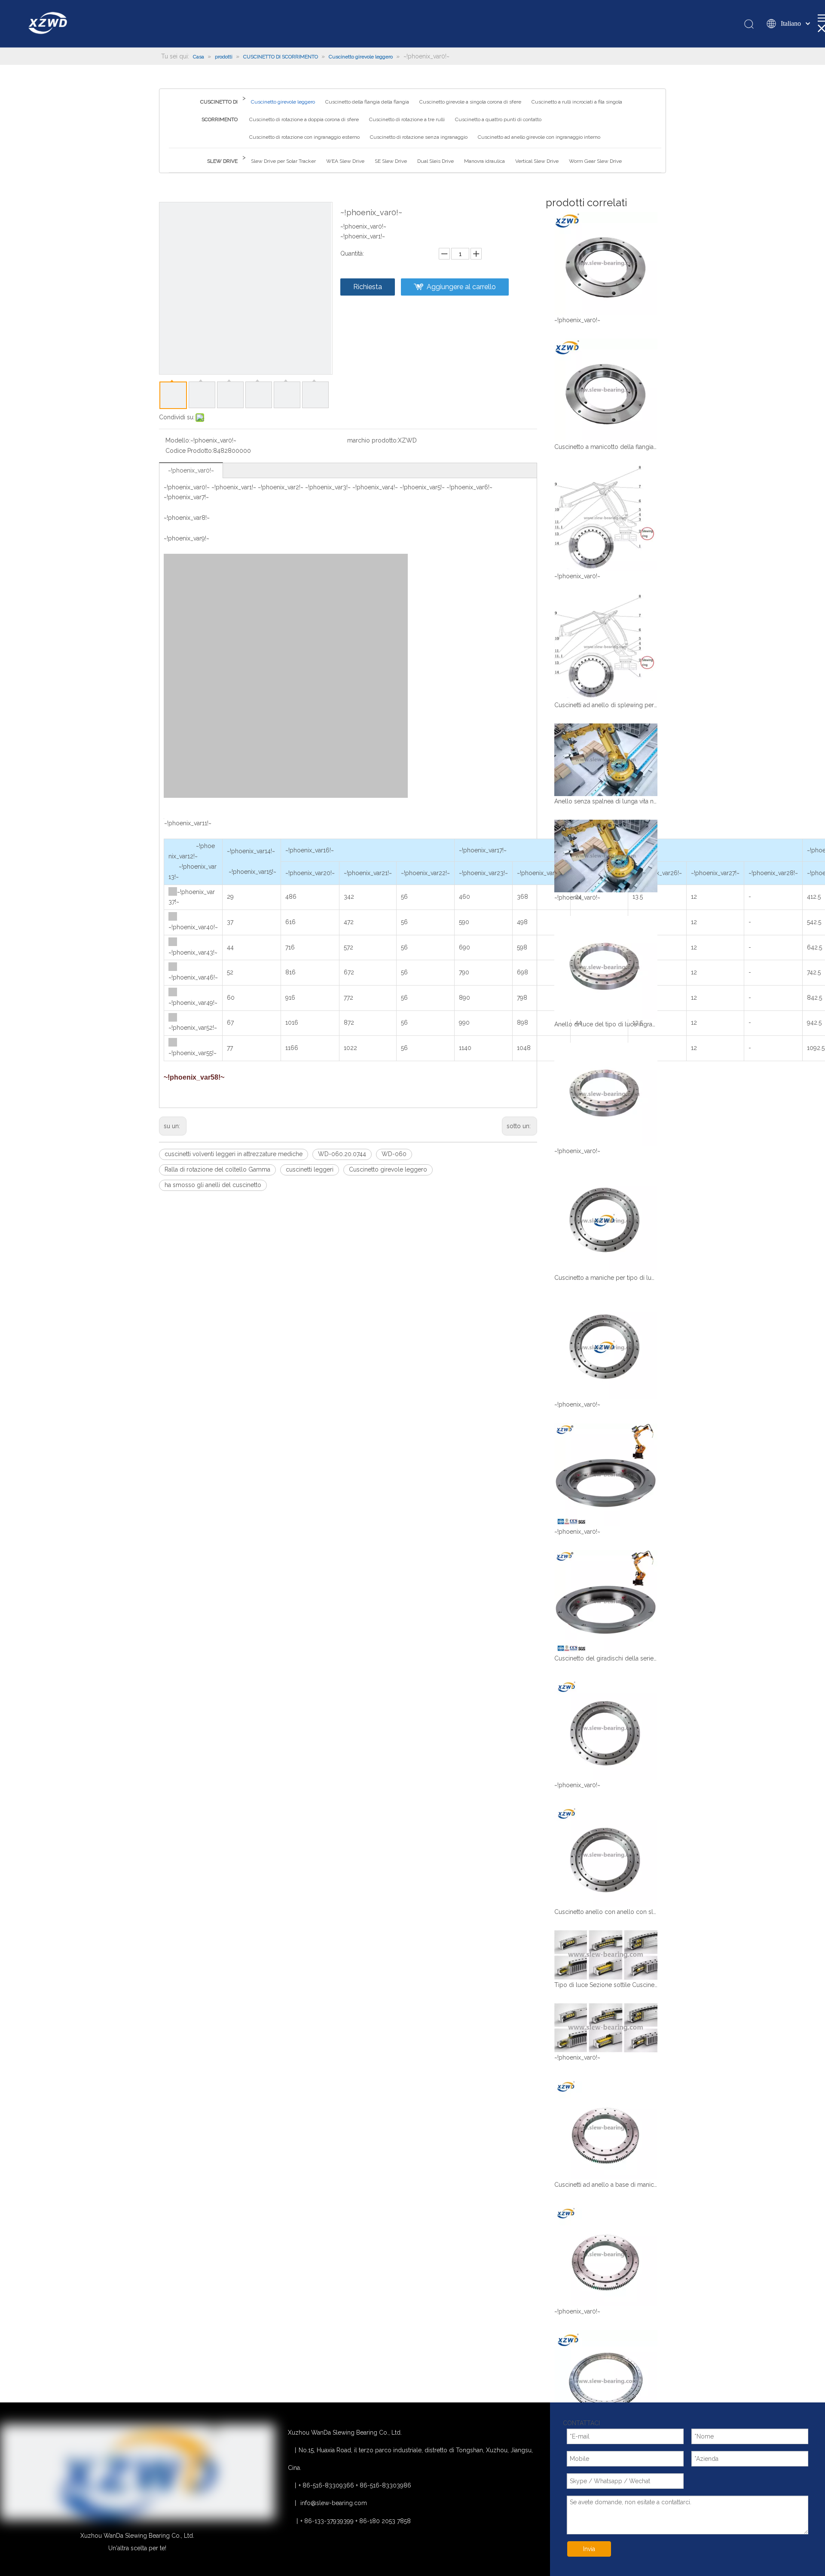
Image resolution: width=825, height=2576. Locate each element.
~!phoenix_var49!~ (193, 1003)
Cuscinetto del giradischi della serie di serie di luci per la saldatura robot (606, 1658)
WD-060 (394, 1154)
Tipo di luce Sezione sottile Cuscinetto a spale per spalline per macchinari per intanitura (606, 1985)
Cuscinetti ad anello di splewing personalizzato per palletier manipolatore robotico (606, 705)
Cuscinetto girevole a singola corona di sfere (470, 102)
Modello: (178, 440)
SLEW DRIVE (222, 161)
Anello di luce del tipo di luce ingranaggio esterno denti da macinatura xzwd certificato (606, 1024)
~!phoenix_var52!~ (193, 1028)
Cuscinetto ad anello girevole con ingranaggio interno (539, 137)
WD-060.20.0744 (342, 1154)
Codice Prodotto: (189, 451)
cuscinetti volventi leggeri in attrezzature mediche (234, 1154)
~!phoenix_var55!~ (192, 1053)
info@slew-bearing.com (334, 2503)
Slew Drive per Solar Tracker (283, 161)
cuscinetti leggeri (310, 1169)
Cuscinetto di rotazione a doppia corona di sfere (304, 119)
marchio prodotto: (373, 440)
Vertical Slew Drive (537, 161)
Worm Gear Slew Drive (595, 161)
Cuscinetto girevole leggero (283, 102)
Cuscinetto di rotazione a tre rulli (407, 119)
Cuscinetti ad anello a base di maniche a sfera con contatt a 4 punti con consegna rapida (606, 2185)
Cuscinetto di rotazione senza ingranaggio (419, 137)
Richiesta (368, 287)
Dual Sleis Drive (435, 161)
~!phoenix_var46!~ (193, 977)
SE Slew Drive (391, 161)
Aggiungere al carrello (461, 287)
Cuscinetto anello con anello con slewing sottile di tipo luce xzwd (606, 1912)
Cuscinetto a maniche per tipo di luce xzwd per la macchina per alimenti (606, 1278)
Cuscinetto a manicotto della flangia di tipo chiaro (606, 447)
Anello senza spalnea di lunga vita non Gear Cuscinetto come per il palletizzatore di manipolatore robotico (606, 801)
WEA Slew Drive (345, 161)
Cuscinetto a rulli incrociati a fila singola (577, 102)
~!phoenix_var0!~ (191, 470)
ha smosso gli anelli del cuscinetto (213, 1185)
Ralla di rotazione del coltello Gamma (217, 1169)
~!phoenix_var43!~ (193, 952)
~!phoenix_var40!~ (193, 927)
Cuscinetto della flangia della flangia (367, 102)
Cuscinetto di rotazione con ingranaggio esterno (304, 137)
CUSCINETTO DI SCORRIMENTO (219, 111)
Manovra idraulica (484, 161)
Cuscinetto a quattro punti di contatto (498, 119)
